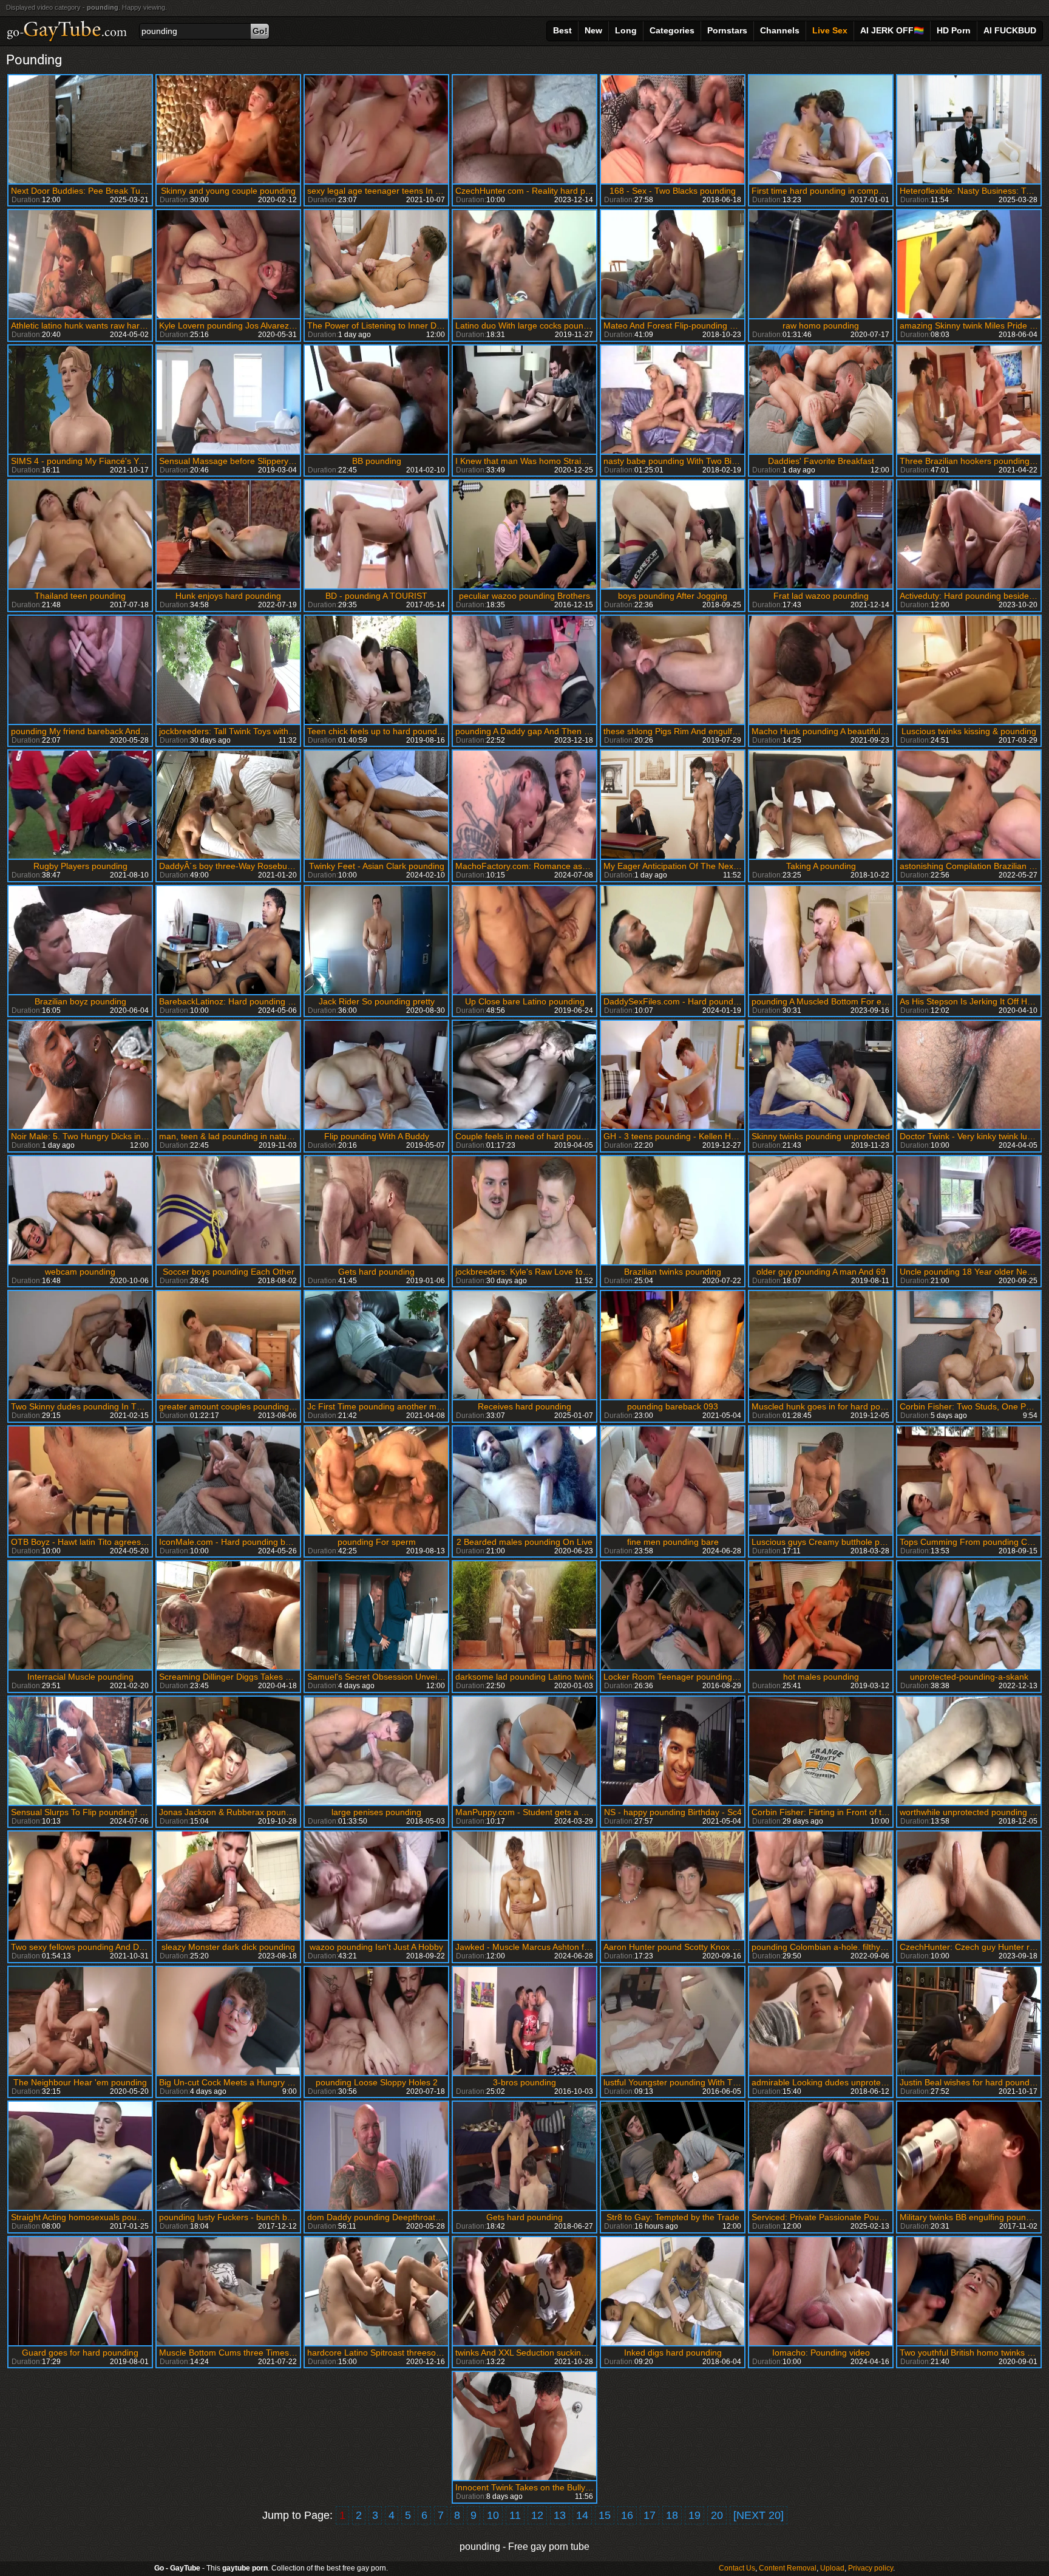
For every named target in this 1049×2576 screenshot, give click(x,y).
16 (627, 2515)
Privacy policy (871, 2568)
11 (515, 2515)
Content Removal (788, 2568)
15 (605, 2515)
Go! (260, 31)
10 (493, 2515)
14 (582, 2515)
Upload (832, 2568)
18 (672, 2515)
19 (694, 2515)
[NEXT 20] (759, 2515)
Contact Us (737, 2568)
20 (717, 2515)
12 (537, 2515)
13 (560, 2515)
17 (650, 2515)
